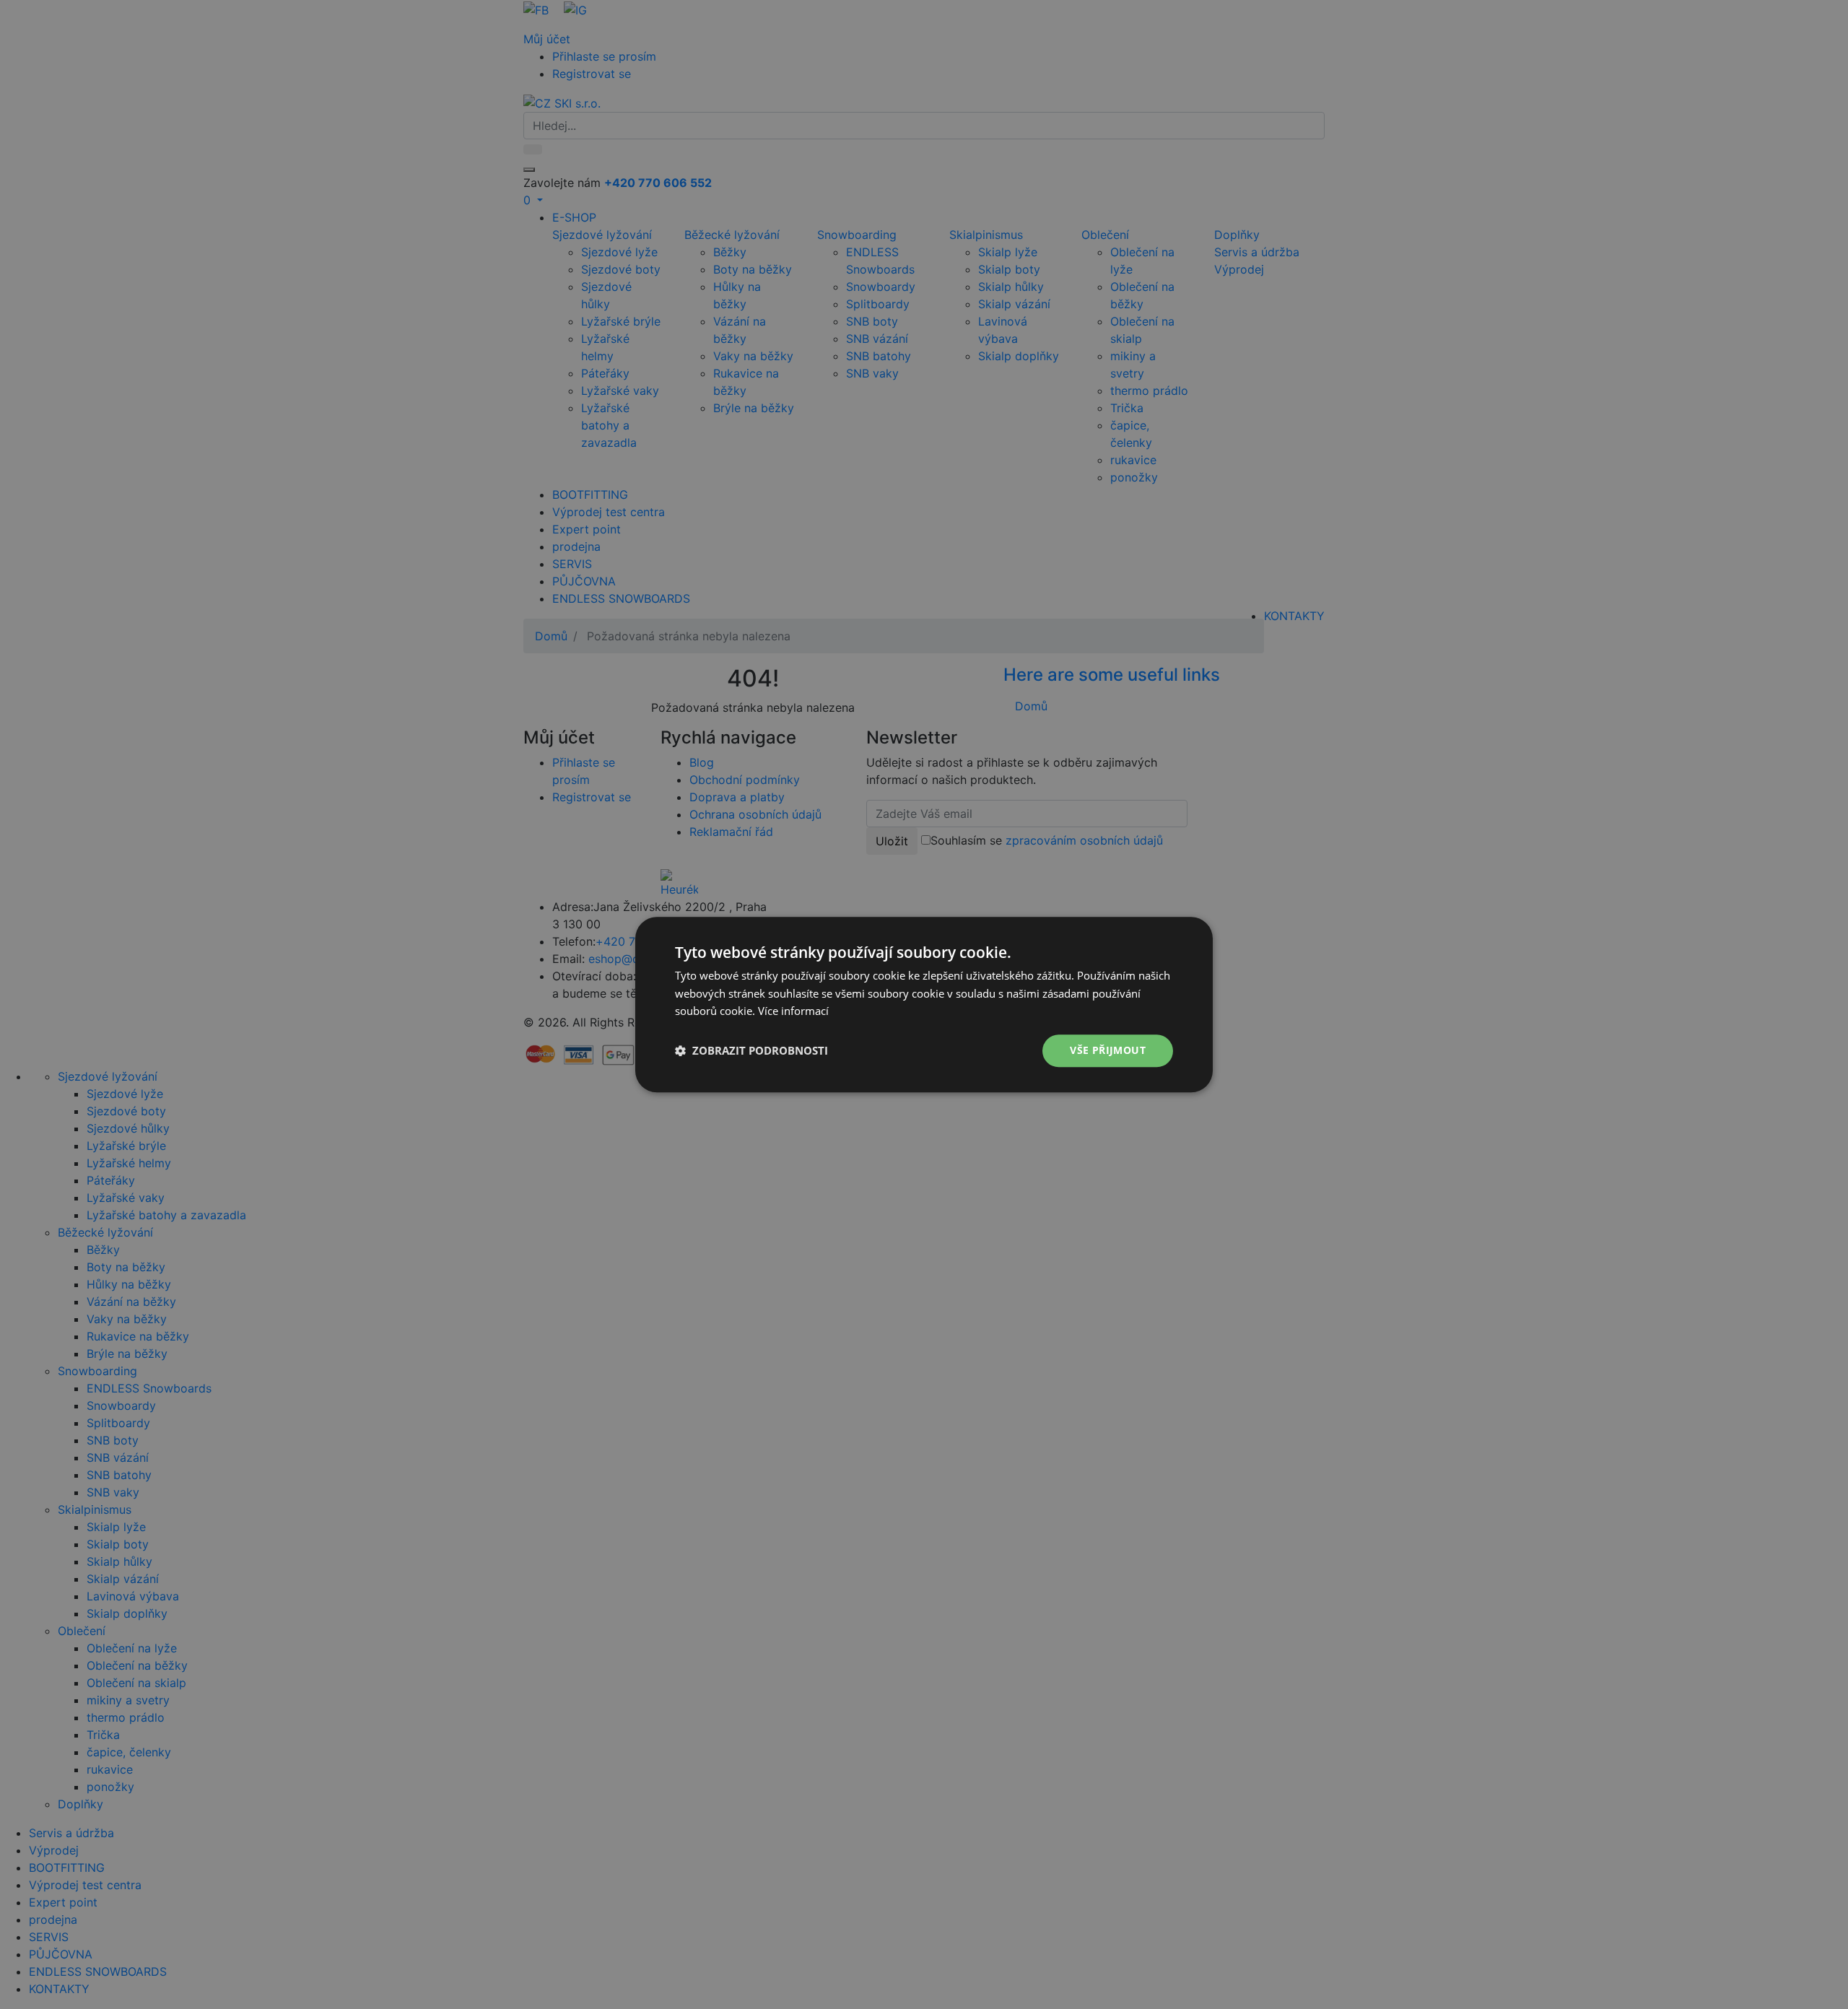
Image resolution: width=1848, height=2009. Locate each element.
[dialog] (924, 1004)
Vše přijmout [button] (1108, 1050)
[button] (751, 1051)
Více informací (793, 1011)
